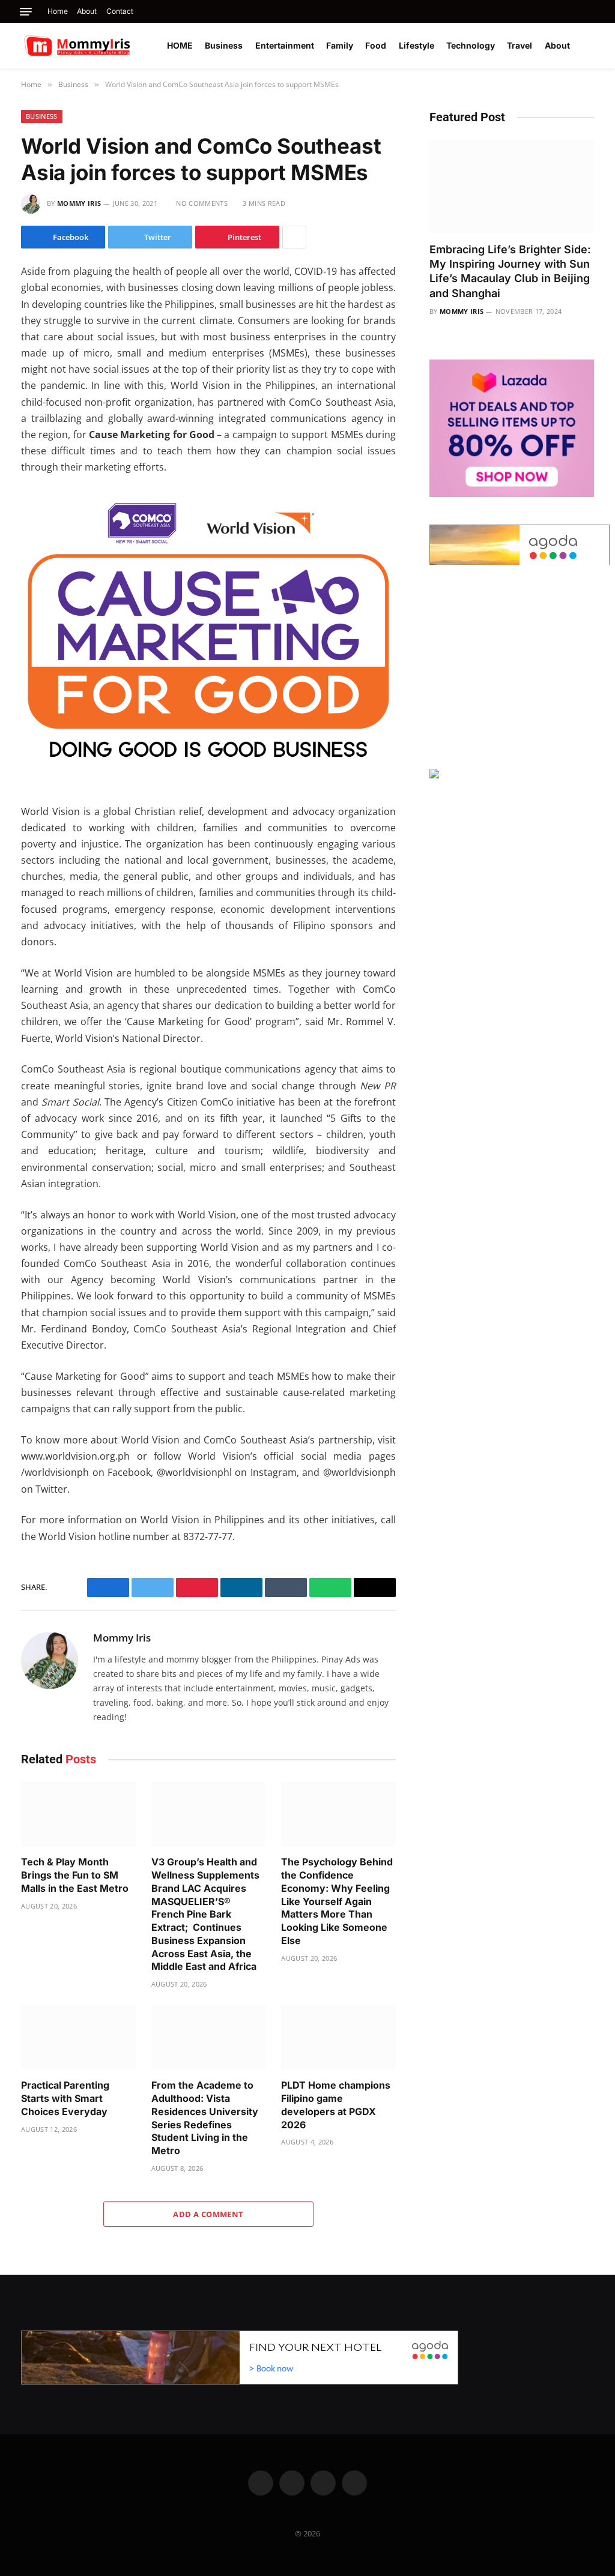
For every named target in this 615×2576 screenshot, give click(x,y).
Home (58, 11)
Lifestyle (417, 45)
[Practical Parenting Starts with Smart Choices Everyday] (78, 2037)
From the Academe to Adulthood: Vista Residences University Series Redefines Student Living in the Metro (205, 2118)
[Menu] (26, 12)
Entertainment (285, 45)
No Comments (202, 203)
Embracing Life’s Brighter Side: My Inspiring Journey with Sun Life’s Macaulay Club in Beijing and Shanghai (510, 271)
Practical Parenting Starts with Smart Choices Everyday (65, 2098)
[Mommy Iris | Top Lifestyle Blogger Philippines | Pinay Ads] (103, 46)
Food (376, 45)
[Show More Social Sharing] (294, 237)
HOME (180, 45)
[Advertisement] (512, 667)
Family (340, 45)
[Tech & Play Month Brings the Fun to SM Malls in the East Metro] (78, 1814)
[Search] (592, 11)
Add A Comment (208, 2214)
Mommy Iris (79, 203)
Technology (471, 45)
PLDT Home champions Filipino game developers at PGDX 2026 (336, 2105)
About (87, 11)
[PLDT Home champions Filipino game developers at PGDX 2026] (338, 2037)
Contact (120, 11)
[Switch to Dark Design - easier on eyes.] (591, 46)
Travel (520, 45)
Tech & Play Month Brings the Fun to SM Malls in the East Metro (75, 1875)
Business (224, 45)
